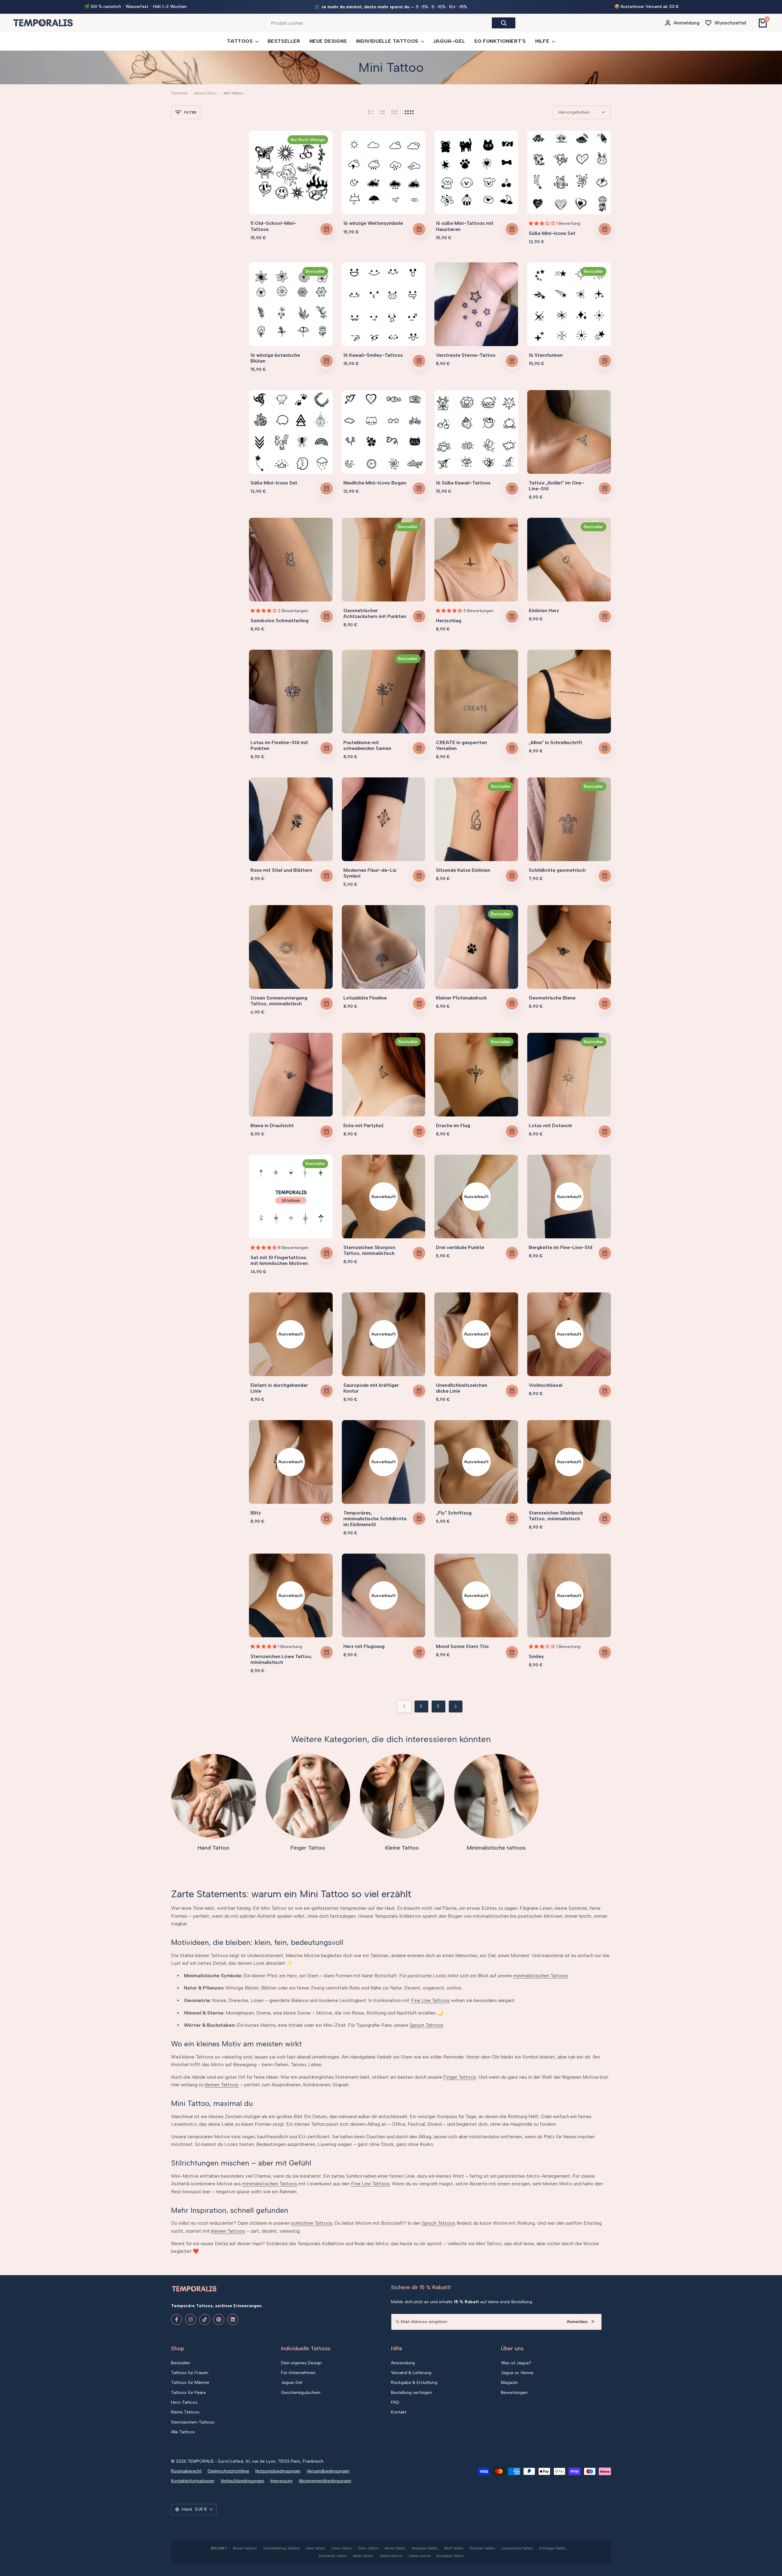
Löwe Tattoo (342, 2548)
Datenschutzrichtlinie (228, 2471)
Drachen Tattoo (482, 2548)
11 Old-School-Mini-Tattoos (274, 226)
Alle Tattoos (183, 2432)
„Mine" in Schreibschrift (555, 742)
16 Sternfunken (546, 355)
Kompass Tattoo (450, 2556)
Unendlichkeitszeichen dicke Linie (462, 1388)
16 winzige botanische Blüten (275, 358)
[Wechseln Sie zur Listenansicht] (371, 112)
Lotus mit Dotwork (550, 1125)
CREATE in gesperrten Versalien (461, 745)
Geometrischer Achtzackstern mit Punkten (375, 613)
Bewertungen (514, 2393)
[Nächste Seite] (456, 1706)
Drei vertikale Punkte (460, 1247)
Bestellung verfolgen (411, 2393)
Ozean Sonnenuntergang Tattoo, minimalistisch (279, 1001)
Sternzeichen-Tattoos (193, 2422)
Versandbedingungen (328, 2471)
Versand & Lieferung (411, 2373)
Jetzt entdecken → (454, 7)
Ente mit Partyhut (364, 1125)
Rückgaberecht (186, 2471)
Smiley (536, 1656)
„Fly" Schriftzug (454, 1513)
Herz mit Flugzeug (364, 1646)
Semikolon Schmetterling (280, 621)
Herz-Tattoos (184, 2402)
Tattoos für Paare (188, 2393)
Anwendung (403, 2363)
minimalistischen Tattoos (541, 1976)
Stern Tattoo (368, 2548)
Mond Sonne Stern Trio (462, 1646)
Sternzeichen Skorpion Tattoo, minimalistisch (369, 1250)
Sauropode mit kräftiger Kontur (371, 1388)
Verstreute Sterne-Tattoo (466, 355)
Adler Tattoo (363, 2556)
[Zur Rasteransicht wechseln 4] (409, 112)
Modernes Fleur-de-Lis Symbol (370, 873)
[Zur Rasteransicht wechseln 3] (395, 112)
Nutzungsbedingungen (278, 2471)
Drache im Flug (453, 1125)
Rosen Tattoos (245, 2548)
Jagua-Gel (292, 2382)
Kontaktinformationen (193, 2481)
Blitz (256, 1513)
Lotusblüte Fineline (365, 998)
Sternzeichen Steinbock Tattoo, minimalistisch (556, 1516)
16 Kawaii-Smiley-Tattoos (373, 355)
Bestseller (181, 2363)
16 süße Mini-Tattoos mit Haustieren (465, 226)
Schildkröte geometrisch (557, 870)
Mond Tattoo (395, 2548)
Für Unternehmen (298, 2373)
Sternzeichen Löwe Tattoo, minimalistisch (281, 1659)
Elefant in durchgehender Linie (279, 1388)
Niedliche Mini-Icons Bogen (375, 483)
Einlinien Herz (544, 610)
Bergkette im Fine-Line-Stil (561, 1247)
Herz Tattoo (316, 2548)
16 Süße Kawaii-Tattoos (463, 483)
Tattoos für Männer (190, 2382)
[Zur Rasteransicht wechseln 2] (383, 112)
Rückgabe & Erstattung (414, 2382)
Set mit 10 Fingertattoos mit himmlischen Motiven (279, 1260)
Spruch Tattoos (426, 2025)
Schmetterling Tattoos (281, 2548)
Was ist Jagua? (516, 2363)
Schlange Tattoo (552, 2548)
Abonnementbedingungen (325, 2481)
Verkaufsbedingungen (242, 2481)
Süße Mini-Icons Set (552, 233)
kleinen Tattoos (222, 2085)
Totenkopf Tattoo (333, 2556)
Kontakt (399, 2412)
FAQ (395, 2402)
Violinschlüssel (546, 1385)
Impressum (281, 2481)
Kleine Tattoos (185, 2412)
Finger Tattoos (460, 2077)
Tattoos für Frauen (190, 2373)
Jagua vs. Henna (517, 2373)
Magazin (509, 2382)
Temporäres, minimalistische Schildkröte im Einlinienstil (375, 1519)
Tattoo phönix (391, 2556)
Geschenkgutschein (301, 2393)
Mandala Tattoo (425, 2548)
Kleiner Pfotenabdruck (461, 998)
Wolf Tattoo (454, 2548)
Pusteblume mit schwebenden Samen (367, 745)
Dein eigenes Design (301, 2363)
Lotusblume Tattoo (517, 2548)
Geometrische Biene (552, 998)
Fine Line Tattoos (430, 2000)
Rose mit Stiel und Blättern (281, 870)
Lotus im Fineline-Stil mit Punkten (279, 745)
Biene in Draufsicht (272, 1125)
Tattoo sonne (419, 2556)
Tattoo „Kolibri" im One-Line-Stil (556, 486)
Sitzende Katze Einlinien (463, 870)
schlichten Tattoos (312, 2223)
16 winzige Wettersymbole (373, 223)
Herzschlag (449, 621)
